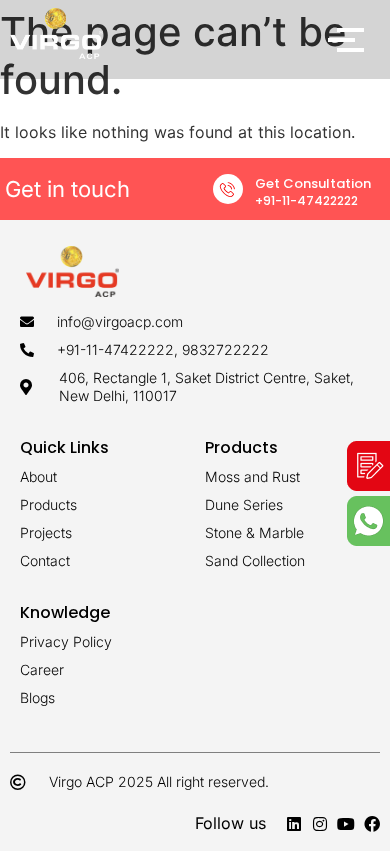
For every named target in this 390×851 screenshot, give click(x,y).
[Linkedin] (294, 824)
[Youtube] (346, 824)
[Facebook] (372, 824)
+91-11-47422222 (306, 200)
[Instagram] (320, 824)
